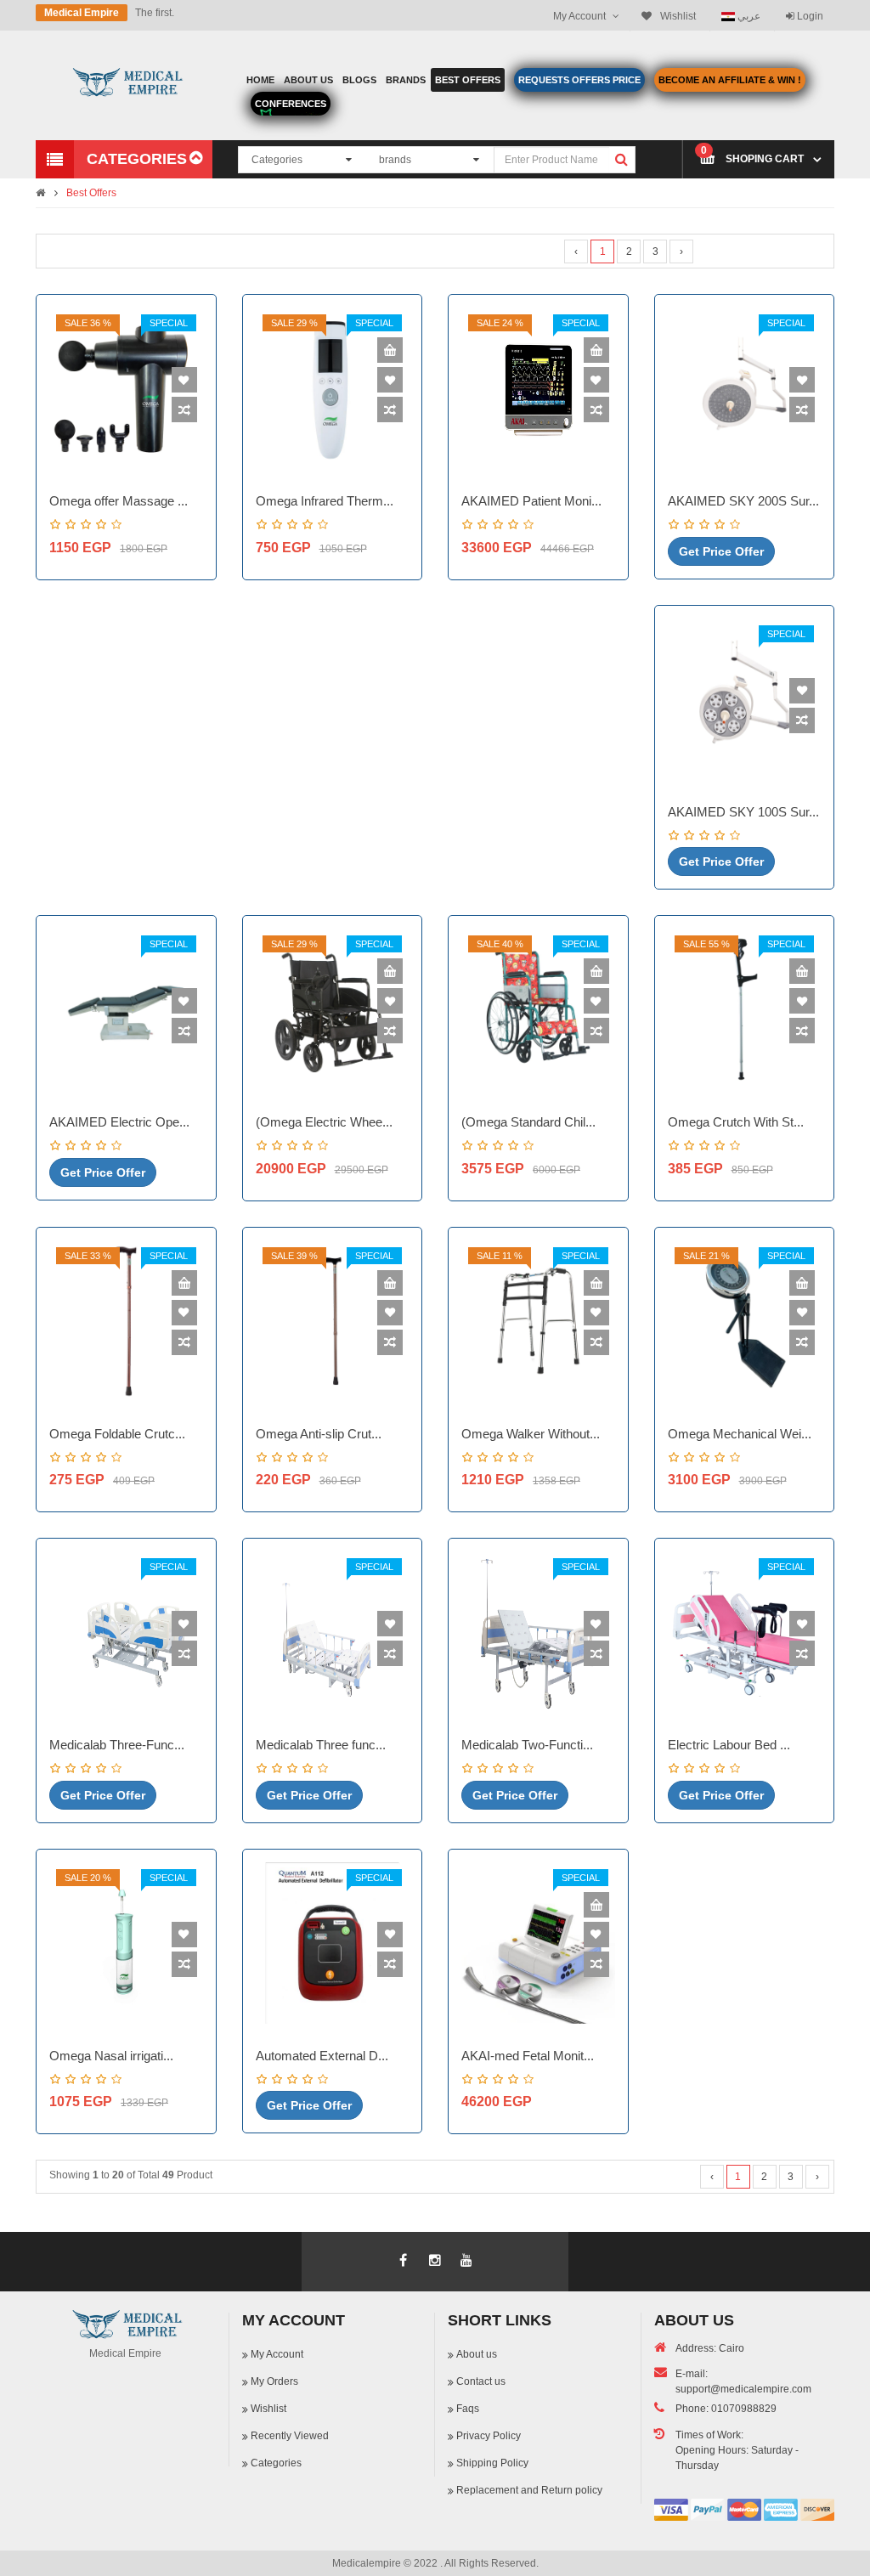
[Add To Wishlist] (184, 380)
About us (477, 2354)
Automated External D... (322, 2056)
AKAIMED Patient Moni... (531, 501)
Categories (276, 2463)
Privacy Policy (489, 2436)
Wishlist (268, 2409)
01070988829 (744, 2409)
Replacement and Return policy (529, 2490)
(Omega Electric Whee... (324, 1122)
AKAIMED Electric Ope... (119, 1122)
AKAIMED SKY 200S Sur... (743, 501)
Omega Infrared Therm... (325, 501)
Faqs (468, 2409)
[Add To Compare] (184, 410)
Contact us (481, 2381)
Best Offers (91, 193)
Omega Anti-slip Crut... (319, 1434)
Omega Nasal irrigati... (111, 2056)
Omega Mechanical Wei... (740, 1434)
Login (809, 16)
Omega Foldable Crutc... (117, 1434)
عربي (748, 16)
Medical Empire (82, 13)
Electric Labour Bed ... (729, 1745)
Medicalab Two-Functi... (527, 1745)
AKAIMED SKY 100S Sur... (743, 812)
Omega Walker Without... (531, 1434)
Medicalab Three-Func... (117, 1745)
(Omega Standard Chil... (528, 1122)
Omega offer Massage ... (119, 501)
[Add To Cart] (390, 350)
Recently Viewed (290, 2436)
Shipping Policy (492, 2463)
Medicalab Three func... (321, 1745)
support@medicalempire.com (743, 2389)
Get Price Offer (721, 551)
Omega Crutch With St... (736, 1122)
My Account (277, 2354)
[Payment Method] (671, 2510)
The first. (155, 13)
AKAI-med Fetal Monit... (528, 2056)
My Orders (274, 2381)
